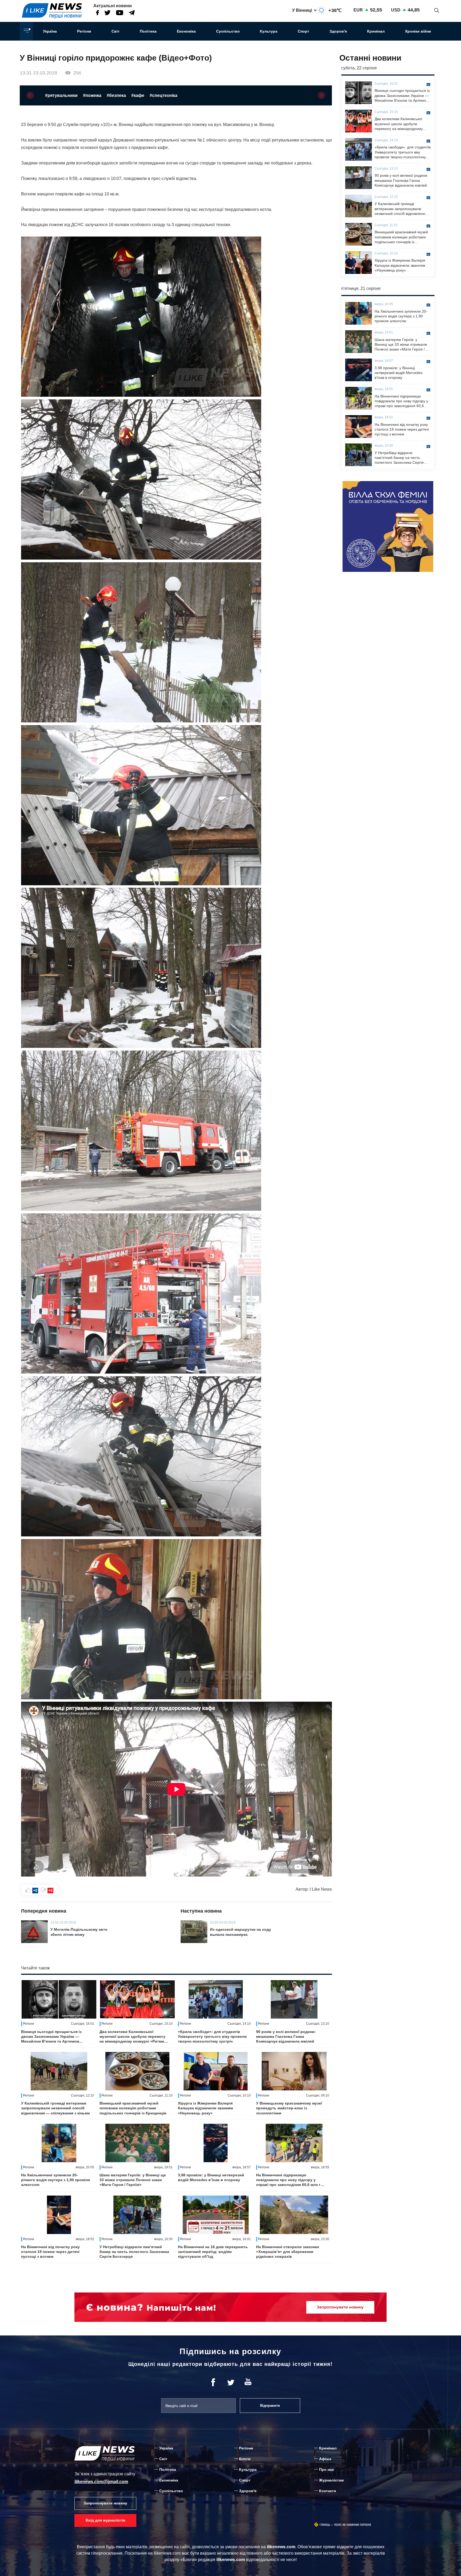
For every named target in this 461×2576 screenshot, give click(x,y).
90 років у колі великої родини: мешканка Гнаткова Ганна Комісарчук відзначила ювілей (286, 2036)
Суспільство (228, 31)
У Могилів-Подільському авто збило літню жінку (79, 1932)
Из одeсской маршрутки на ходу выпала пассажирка (241, 1932)
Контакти (328, 2491)
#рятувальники (61, 95)
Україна (50, 31)
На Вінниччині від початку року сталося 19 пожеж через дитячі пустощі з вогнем (50, 2252)
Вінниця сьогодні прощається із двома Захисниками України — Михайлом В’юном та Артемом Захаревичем (51, 2037)
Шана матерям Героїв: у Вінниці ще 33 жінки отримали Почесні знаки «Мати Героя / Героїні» (133, 2180)
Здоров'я (338, 31)
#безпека (116, 95)
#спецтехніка (164, 95)
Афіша (325, 2459)
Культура (269, 31)
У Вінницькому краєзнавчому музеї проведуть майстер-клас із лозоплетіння (289, 2108)
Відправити (270, 2406)
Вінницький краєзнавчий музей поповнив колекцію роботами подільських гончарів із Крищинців (133, 2108)
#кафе (138, 95)
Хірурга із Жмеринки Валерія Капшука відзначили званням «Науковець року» (205, 2108)
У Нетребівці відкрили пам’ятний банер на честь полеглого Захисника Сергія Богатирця (134, 2252)
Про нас (327, 2469)
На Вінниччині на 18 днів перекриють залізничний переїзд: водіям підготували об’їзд (213, 2252)
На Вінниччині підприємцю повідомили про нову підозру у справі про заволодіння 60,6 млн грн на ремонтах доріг (291, 2180)
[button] (30, 95)
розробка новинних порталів (353, 2525)
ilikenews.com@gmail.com (101, 2482)
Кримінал (376, 31)
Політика (148, 31)
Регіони (84, 31)
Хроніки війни (418, 31)
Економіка (186, 31)
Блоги (245, 2459)
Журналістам (331, 2480)
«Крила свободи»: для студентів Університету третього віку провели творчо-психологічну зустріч (212, 2036)
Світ (116, 31)
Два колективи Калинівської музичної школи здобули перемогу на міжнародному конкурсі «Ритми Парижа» (132, 2037)
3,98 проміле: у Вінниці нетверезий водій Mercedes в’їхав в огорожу (211, 2177)
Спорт (303, 31)
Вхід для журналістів (106, 2520)
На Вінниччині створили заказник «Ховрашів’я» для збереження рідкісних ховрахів (288, 2252)
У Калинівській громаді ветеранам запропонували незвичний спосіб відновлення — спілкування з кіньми (55, 2108)
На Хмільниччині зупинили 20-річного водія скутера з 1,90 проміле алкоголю (56, 2180)
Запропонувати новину (105, 2503)
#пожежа (92, 95)
